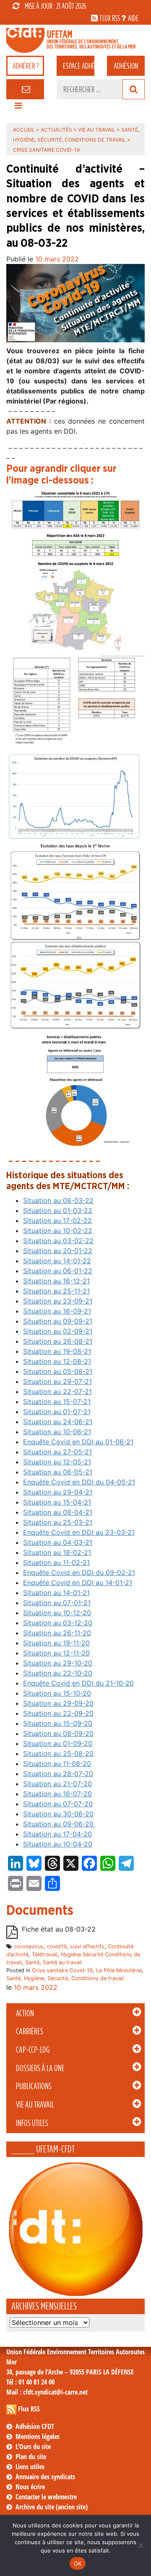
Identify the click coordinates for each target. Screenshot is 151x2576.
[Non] (141, 2545)
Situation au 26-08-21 (58, 1341)
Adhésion (126, 66)
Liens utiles (30, 2467)
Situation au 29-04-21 (58, 1492)
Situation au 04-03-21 (58, 1542)
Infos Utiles (32, 2123)
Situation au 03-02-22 (58, 1241)
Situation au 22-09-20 (58, 1713)
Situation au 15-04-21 (57, 1502)
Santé (32, 1962)
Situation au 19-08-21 (57, 1351)
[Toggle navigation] (18, 108)
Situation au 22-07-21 (57, 1391)
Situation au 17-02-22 (57, 1221)
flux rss (110, 18)
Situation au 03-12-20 (58, 1623)
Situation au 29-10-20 (58, 1663)
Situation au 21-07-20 (57, 1784)
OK (78, 2563)
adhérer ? (26, 66)
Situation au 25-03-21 (58, 1522)
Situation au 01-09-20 (58, 1743)
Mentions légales (38, 2436)
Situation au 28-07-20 (58, 1774)
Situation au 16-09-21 (57, 1311)
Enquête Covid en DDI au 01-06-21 (78, 1442)
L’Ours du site (33, 2447)
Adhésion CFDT (35, 2426)
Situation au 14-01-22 (57, 1261)
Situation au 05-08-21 (58, 1371)
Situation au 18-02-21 (57, 1552)
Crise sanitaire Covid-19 (62, 1970)
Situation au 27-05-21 (57, 1452)
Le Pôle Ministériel (119, 1970)
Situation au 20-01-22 (58, 1251)
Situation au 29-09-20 (58, 1703)
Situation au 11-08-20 (57, 1764)
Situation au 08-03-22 (58, 1200)
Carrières (30, 2031)
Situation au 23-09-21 (58, 1301)
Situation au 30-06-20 (58, 1814)
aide (133, 18)
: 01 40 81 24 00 (30, 2382)
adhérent (79, 66)
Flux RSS (29, 2409)
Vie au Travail (35, 2105)
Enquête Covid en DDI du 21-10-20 (78, 1683)
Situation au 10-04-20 (58, 1844)
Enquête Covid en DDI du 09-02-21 (79, 1572)
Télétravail (45, 1954)
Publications (34, 2086)
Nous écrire (30, 2487)
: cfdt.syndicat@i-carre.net (47, 2392)
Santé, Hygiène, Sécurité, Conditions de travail (65, 1978)
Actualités (56, 130)
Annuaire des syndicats (45, 2477)
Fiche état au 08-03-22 (59, 1929)
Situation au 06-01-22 (58, 1271)
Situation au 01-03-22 (58, 1210)
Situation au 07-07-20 (58, 1804)
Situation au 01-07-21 (57, 1412)
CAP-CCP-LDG (33, 2050)
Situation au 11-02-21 (56, 1562)
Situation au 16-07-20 (57, 1794)
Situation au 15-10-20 (57, 1693)
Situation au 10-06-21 (57, 1432)
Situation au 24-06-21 (58, 1422)
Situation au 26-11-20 (57, 1633)
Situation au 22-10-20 (58, 1673)
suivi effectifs (87, 1946)
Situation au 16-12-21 (56, 1281)
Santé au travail (62, 1962)
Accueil (24, 130)
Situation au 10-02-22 (58, 1231)
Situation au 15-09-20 (58, 1723)
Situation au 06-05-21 (58, 1472)
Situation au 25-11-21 (56, 1291)
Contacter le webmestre (46, 2497)
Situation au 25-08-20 (58, 1754)
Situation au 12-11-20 (56, 1653)
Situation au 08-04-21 (58, 1512)
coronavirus (29, 1946)
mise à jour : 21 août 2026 (56, 6)
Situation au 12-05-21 (57, 1462)
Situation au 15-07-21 (57, 1402)
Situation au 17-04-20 (57, 1834)
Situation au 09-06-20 (59, 1824)
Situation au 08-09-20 (58, 1733)
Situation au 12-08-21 (57, 1361)
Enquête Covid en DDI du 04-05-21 (79, 1482)
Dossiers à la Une (40, 2068)
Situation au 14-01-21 (56, 1593)
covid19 (57, 1946)
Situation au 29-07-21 (57, 1381)
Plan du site (31, 2457)
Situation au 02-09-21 (58, 1331)
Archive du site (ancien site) (52, 2507)
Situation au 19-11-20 (56, 1643)
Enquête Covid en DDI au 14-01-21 (78, 1583)
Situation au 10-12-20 (57, 1613)
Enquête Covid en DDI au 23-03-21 (79, 1532)
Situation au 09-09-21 (58, 1321)
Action (25, 2013)
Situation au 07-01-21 (57, 1603)
